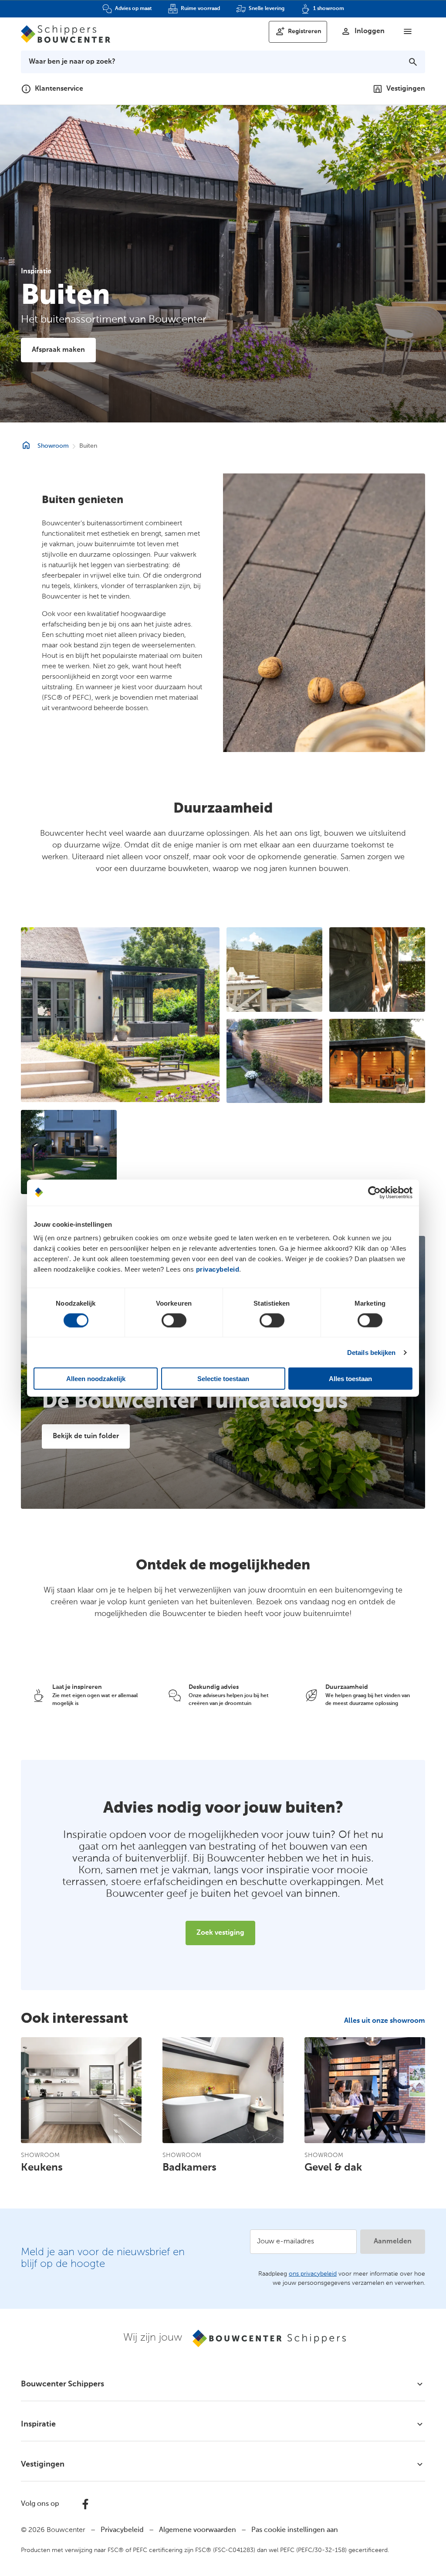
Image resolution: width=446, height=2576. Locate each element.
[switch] (174, 1320)
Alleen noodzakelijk (96, 1379)
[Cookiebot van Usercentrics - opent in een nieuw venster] (374, 1192)
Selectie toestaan (223, 1379)
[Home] (66, 34)
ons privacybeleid (313, 2274)
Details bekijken (372, 1352)
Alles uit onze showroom (385, 2021)
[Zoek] (413, 62)
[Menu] (408, 31)
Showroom (53, 446)
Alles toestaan (350, 1379)
